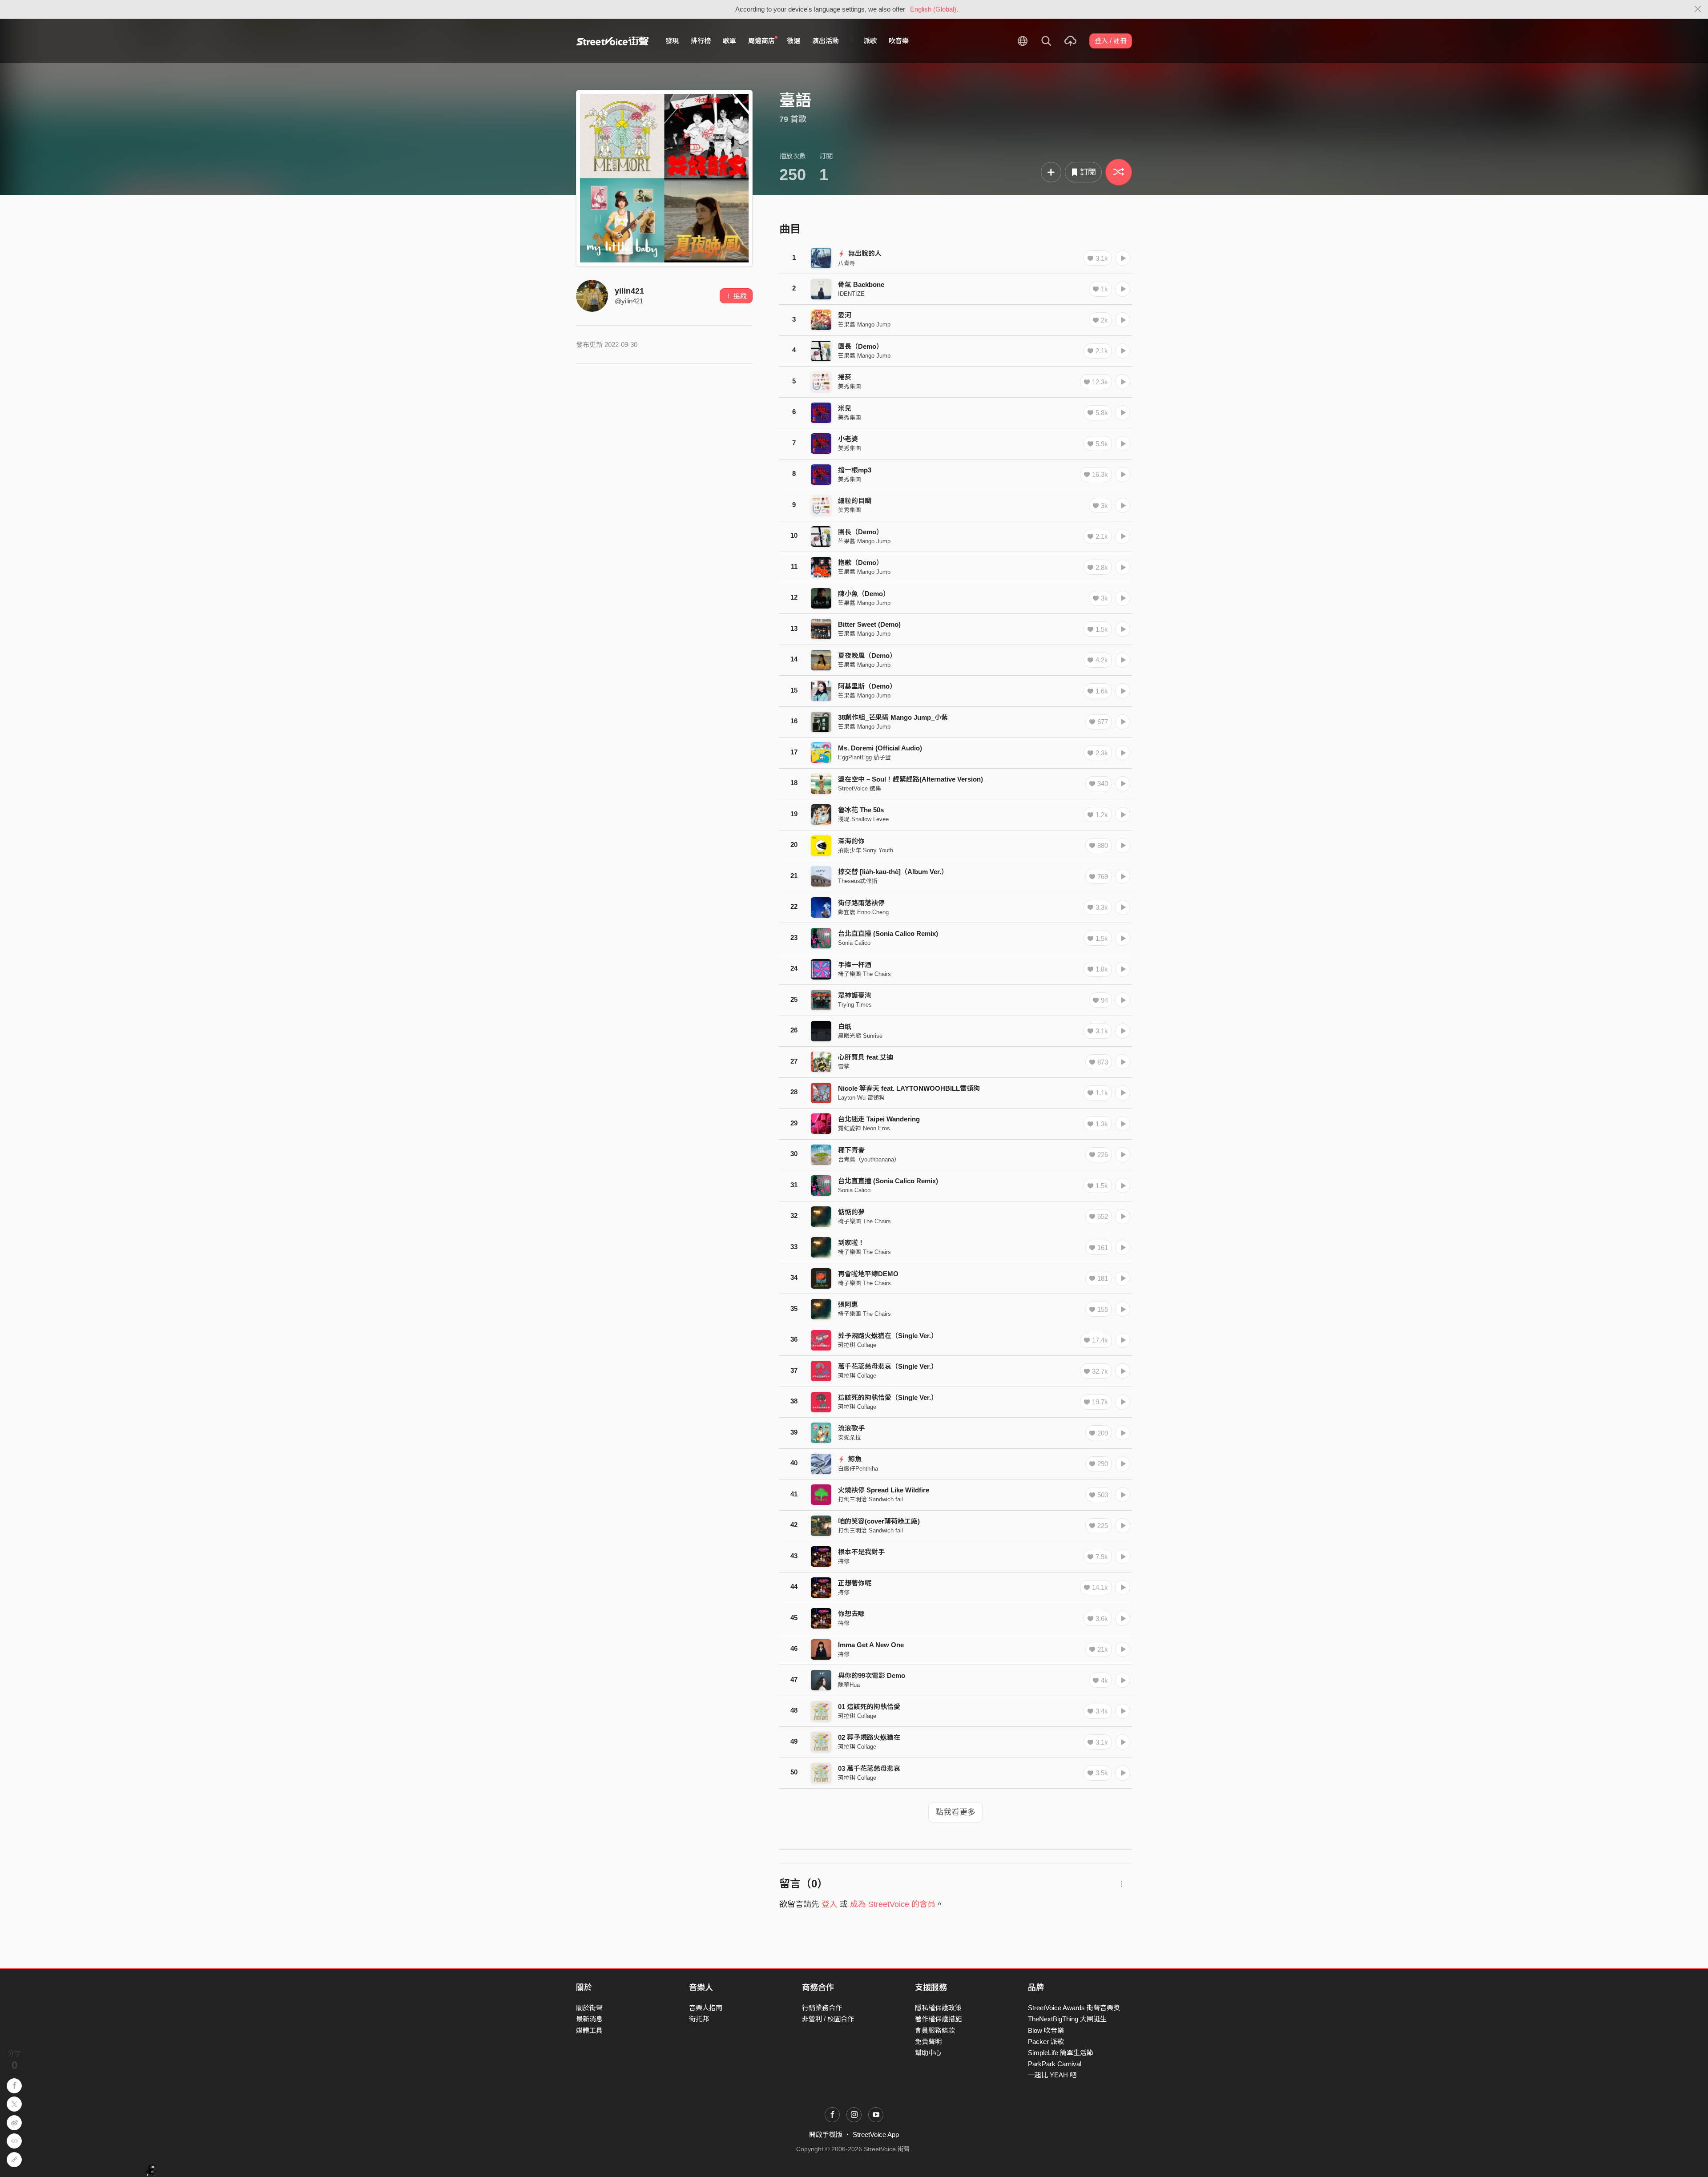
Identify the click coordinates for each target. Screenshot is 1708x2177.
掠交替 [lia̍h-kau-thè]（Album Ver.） (893, 872)
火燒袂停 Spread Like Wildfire (884, 1490)
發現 (672, 41)
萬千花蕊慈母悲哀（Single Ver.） (888, 1366)
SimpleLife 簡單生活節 (1061, 2053)
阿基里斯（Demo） (867, 686)
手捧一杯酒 (855, 965)
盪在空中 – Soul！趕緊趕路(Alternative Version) (910, 779)
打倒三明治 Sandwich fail (870, 1499)
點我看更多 (955, 1812)
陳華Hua (849, 1685)
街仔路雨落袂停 (861, 903)
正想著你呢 (855, 1583)
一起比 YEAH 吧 (1052, 2075)
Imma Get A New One (871, 1645)
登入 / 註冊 (1111, 41)
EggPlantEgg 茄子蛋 (864, 757)
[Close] (1698, 9)
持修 (844, 1561)
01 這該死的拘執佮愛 (869, 1707)
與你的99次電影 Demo (872, 1675)
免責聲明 (928, 2042)
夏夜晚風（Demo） (867, 655)
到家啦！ (851, 1243)
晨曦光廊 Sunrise (860, 1036)
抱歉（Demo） (860, 562)
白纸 (845, 1026)
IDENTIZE (851, 294)
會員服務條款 (935, 2030)
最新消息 (589, 2019)
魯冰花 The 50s (861, 810)
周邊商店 (761, 41)
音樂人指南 (706, 2008)
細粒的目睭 (855, 501)
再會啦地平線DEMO (868, 1274)
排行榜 (701, 41)
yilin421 (629, 291)
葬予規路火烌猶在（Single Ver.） (888, 1336)
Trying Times (855, 1005)
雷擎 (844, 1066)
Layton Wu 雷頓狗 (861, 1098)
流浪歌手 (851, 1428)
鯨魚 (854, 1459)
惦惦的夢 (851, 1212)
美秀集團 (850, 386)
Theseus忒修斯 (858, 881)
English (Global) (933, 9)
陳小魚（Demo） (864, 594)
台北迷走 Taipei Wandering (879, 1119)
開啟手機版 (826, 2135)
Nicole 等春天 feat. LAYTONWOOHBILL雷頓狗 (909, 1088)
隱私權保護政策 (938, 2008)
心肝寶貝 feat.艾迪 (866, 1057)
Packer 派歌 (1046, 2042)
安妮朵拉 (850, 1437)
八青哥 (847, 263)
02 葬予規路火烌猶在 (869, 1737)
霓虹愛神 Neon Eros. (865, 1128)
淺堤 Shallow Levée (863, 819)
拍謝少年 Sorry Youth (866, 850)
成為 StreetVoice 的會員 (893, 1904)
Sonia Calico (854, 943)
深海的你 (851, 841)
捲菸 (845, 377)
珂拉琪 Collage (857, 1345)
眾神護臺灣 (855, 995)
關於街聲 (589, 2008)
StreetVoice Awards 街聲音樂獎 (1074, 2008)
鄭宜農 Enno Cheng (863, 912)
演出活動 (826, 41)
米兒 (845, 408)
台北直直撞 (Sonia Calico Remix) (888, 933)
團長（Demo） (860, 346)
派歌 (870, 41)
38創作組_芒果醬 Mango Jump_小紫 (893, 717)
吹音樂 (899, 41)
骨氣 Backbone (861, 284)
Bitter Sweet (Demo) (869, 624)
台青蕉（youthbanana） (869, 1159)
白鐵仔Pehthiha (858, 1469)
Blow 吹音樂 (1046, 2030)
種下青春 (851, 1150)
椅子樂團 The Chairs (864, 974)
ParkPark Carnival (1055, 2064)
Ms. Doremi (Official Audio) (880, 748)
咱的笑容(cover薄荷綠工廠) (879, 1521)
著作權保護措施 (938, 2019)
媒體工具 (589, 2030)
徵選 (794, 41)
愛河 (845, 315)
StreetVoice (613, 41)
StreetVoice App (876, 2135)
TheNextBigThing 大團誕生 (1067, 2019)
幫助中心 (928, 2053)
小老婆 (848, 439)
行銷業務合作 (822, 2008)
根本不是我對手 (861, 1552)
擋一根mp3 (855, 470)
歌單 (729, 41)
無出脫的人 (864, 253)
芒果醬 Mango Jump (864, 325)
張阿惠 (848, 1304)
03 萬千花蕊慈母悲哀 (869, 1768)
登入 (830, 1904)
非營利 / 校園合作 (828, 2019)
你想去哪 (851, 1614)
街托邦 (699, 2019)
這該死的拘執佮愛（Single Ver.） (888, 1397)
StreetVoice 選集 (860, 788)
